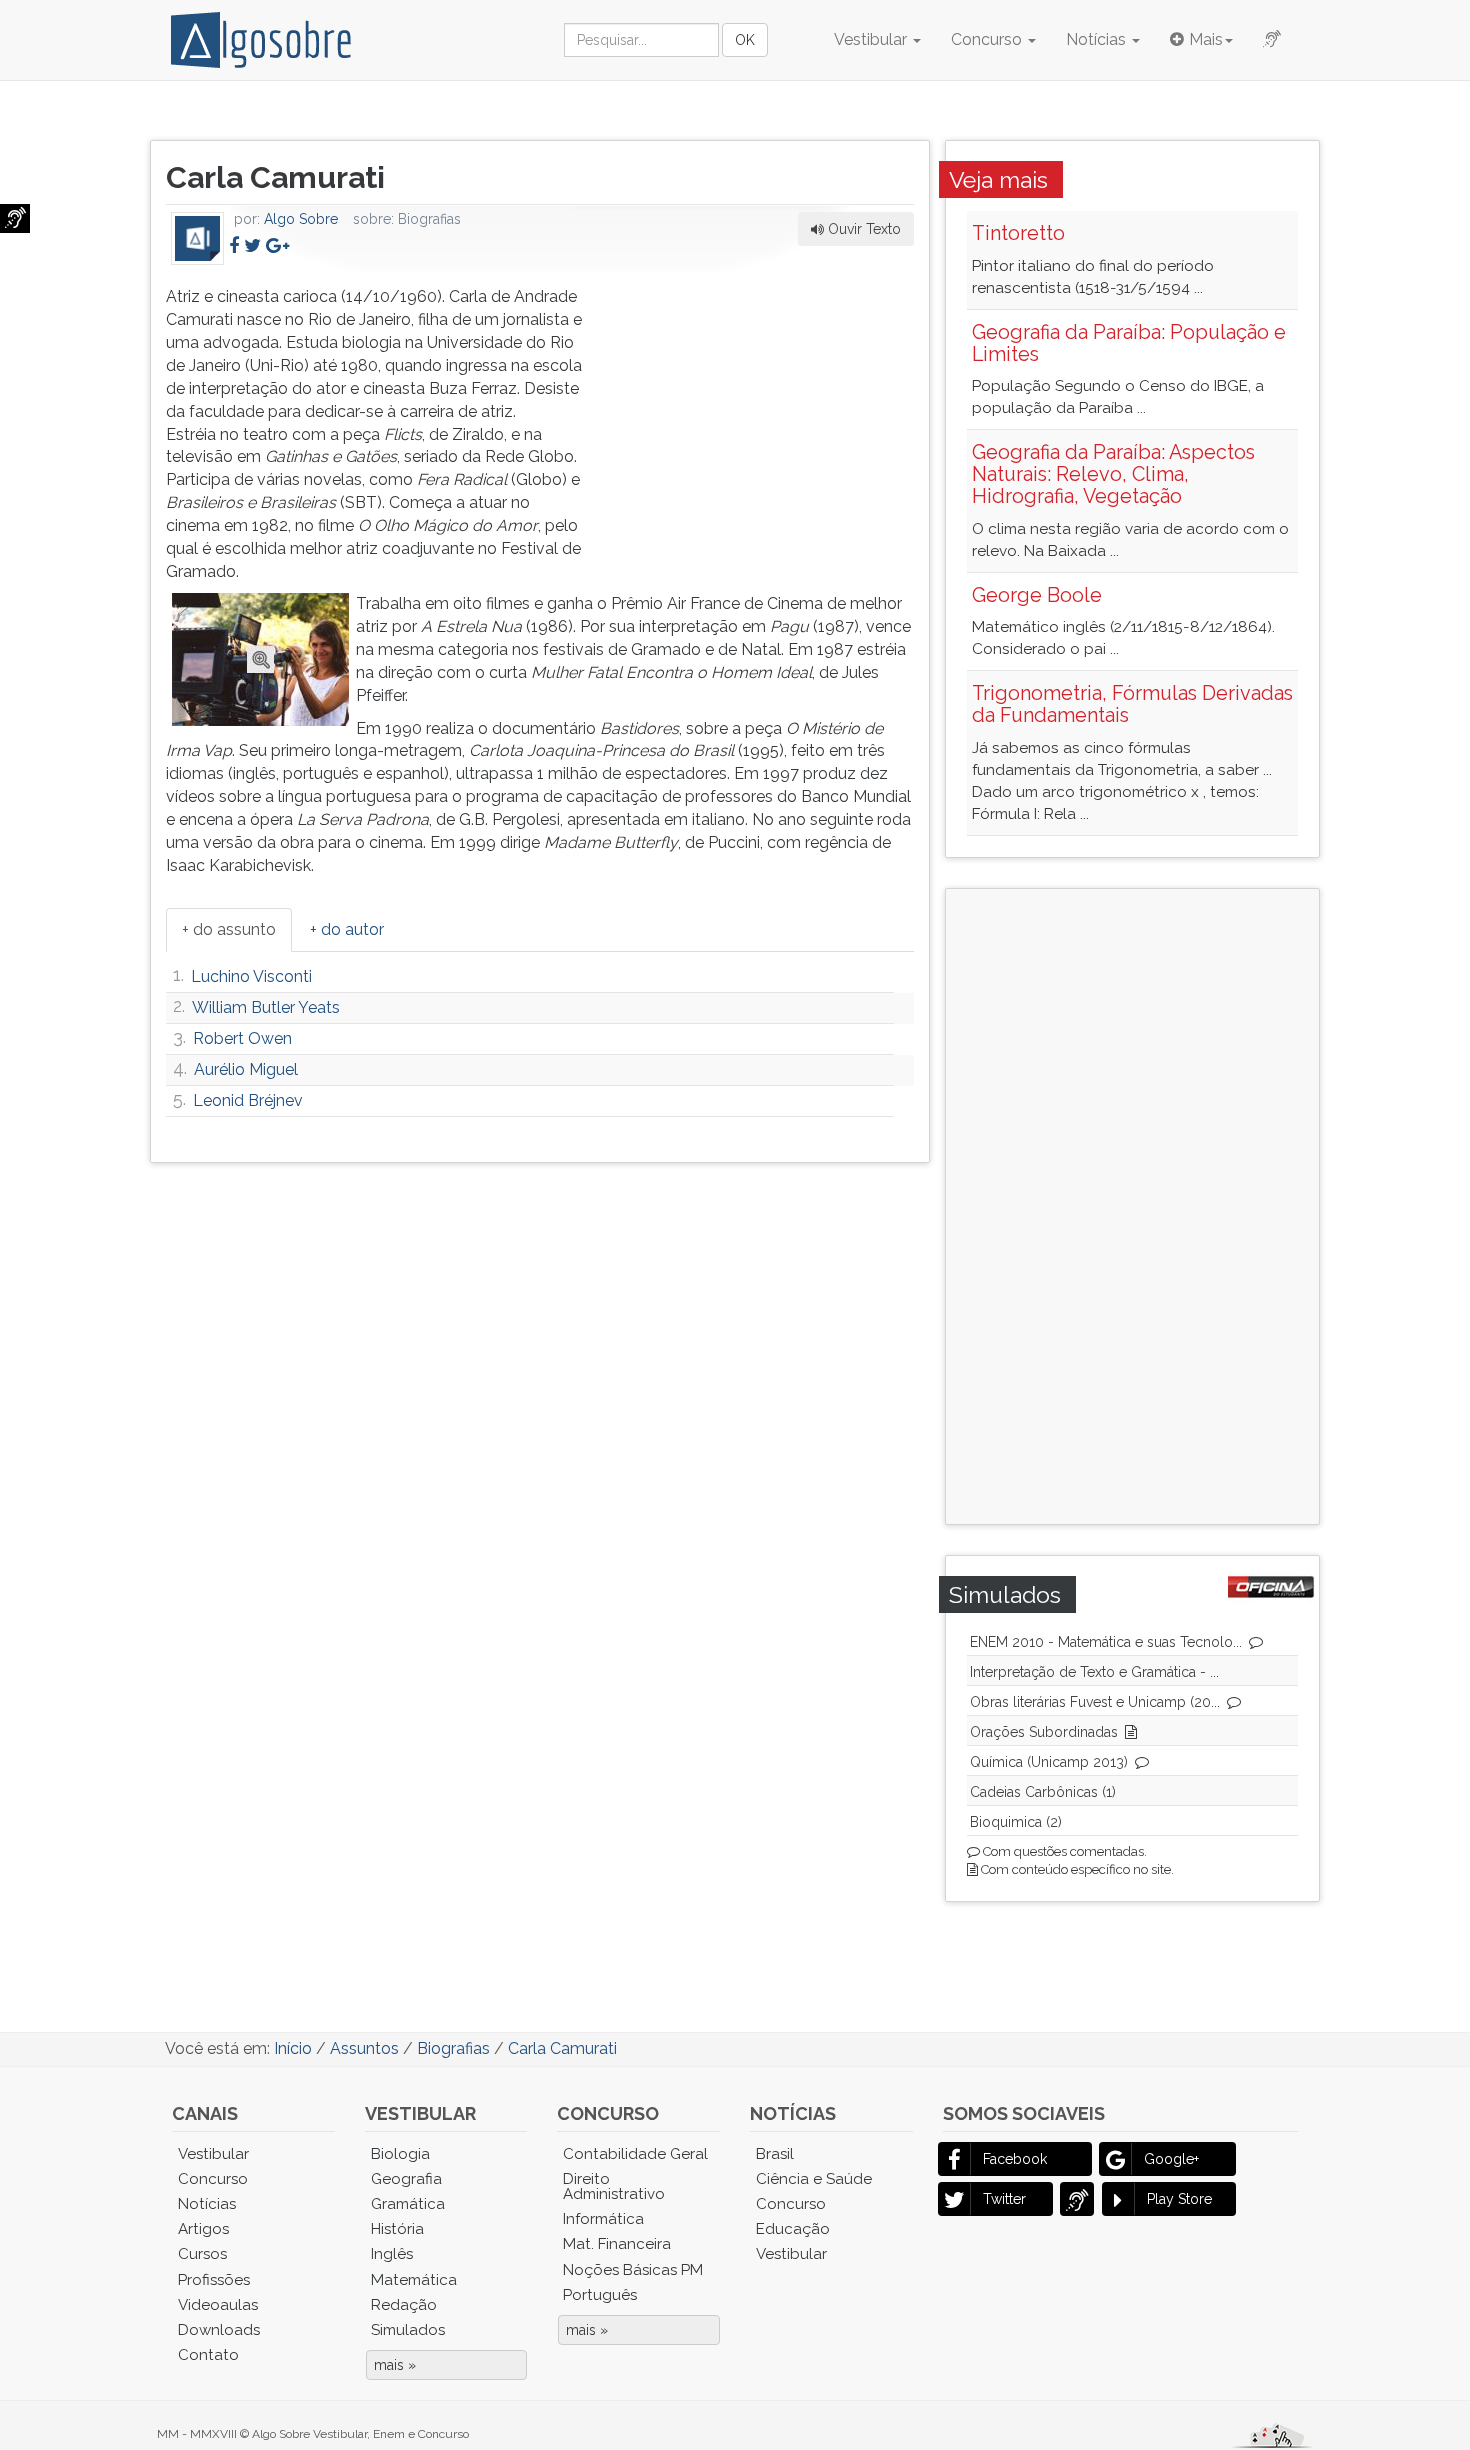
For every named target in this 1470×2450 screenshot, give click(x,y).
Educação (793, 2229)
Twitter (1004, 2199)
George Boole (1037, 595)
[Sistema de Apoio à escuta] (15, 218)
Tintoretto (1018, 233)
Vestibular (872, 39)
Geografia (406, 2179)
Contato (208, 2355)
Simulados (408, 2330)
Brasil (775, 2154)
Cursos (202, 2254)
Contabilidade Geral (635, 2154)
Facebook (1015, 2159)
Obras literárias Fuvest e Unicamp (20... (1095, 1702)
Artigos (203, 2229)
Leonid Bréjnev (248, 1100)
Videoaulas (218, 2305)
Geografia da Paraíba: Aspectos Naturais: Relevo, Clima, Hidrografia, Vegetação (1113, 474)
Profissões (214, 2280)
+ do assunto (229, 929)
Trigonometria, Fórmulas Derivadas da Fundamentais (1132, 704)
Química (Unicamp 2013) (1049, 1762)
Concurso (988, 39)
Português (600, 2295)
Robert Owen (242, 1038)
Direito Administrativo (614, 2186)
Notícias (1098, 39)
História (397, 2229)
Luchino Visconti (251, 976)
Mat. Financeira (617, 2244)
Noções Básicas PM (633, 2270)
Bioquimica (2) (1016, 1822)
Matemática (414, 2280)
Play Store (1179, 2199)
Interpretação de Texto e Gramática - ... (1094, 1672)
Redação (404, 2305)
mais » (395, 2365)
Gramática (408, 2204)
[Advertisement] (764, 411)
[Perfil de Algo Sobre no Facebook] (234, 245)
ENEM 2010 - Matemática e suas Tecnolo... (1106, 1642)
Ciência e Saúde (814, 2179)
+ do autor (347, 929)
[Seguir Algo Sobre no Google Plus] (277, 245)
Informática (603, 2219)
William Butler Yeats (266, 1007)
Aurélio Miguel (246, 1069)
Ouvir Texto (862, 229)
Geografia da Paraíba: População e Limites (1129, 343)
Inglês (392, 2254)
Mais (1206, 39)
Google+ (1171, 2159)
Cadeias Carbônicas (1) (1043, 1792)
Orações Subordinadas (1044, 1732)
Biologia (400, 2154)
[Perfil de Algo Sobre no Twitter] (252, 245)
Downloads (219, 2330)
